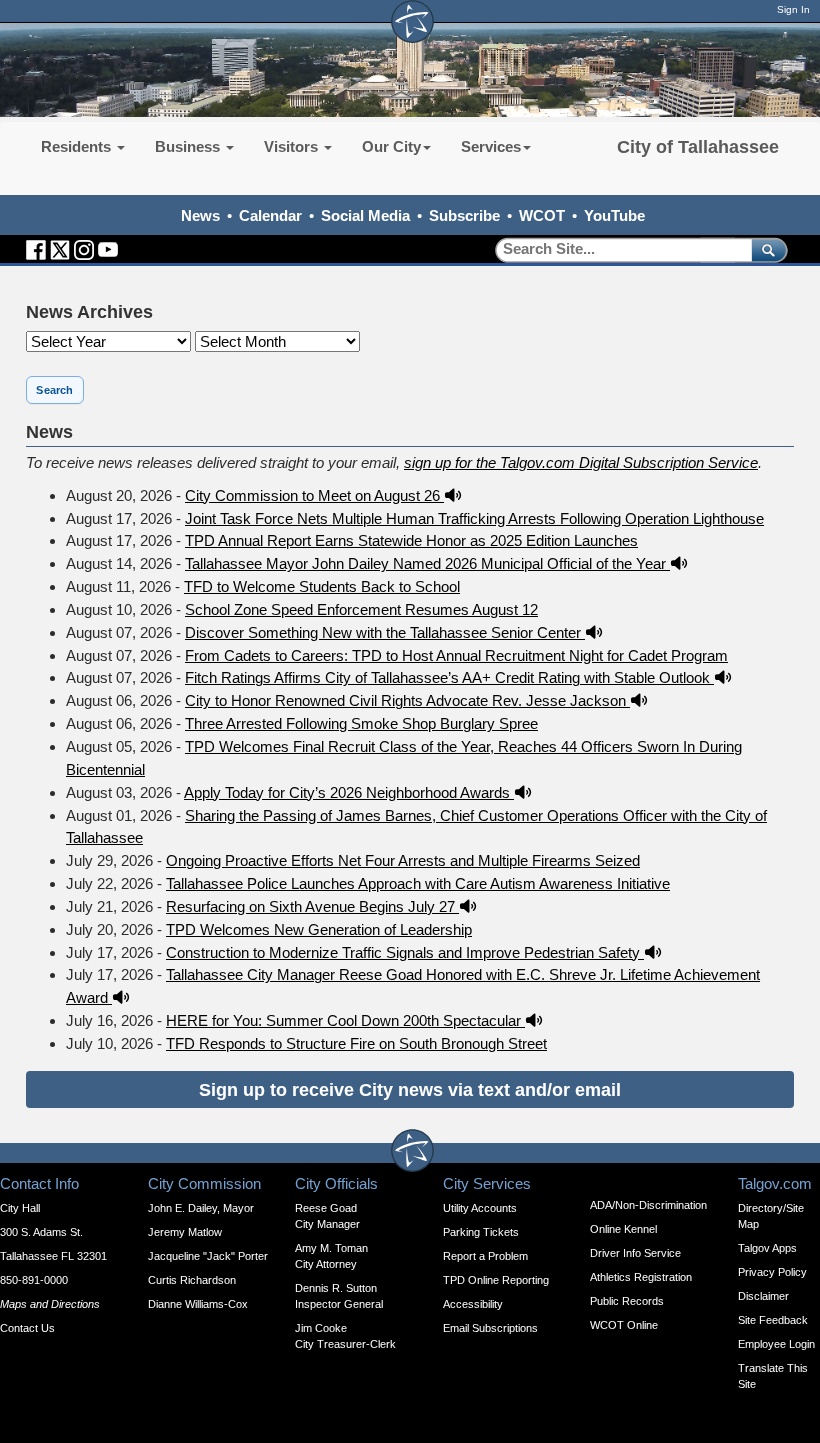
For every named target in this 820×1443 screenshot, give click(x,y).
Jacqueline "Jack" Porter (208, 1256)
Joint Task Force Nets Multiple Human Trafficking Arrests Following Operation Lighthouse (474, 518)
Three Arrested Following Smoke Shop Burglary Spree (361, 723)
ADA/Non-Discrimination (648, 1205)
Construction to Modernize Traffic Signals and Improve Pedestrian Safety (405, 952)
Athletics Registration (641, 1277)
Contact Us (27, 1328)
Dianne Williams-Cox (198, 1304)
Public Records (627, 1301)
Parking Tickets (481, 1232)
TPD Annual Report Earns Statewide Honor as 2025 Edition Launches (411, 540)
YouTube (614, 215)
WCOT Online (624, 1325)
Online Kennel (623, 1229)
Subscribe (464, 215)
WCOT (542, 215)
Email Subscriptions (490, 1328)
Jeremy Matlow (185, 1232)
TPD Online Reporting (496, 1280)
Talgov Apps (767, 1248)
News (200, 215)
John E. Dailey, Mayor (201, 1208)
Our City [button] (391, 146)
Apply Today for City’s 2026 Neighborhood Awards (349, 792)
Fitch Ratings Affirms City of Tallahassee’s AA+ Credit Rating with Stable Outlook (449, 677)
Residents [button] (78, 146)
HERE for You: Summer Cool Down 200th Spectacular (345, 1020)
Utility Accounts (480, 1208)
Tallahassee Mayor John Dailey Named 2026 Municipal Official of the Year (427, 563)
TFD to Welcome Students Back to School (322, 586)
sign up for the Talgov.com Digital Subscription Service (581, 462)
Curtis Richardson (192, 1280)
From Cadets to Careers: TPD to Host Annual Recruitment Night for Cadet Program (456, 655)
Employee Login (776, 1344)
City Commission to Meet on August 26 (314, 495)
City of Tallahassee (698, 147)
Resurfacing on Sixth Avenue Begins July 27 (312, 906)
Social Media (365, 215)
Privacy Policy (772, 1272)
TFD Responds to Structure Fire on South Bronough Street (356, 1043)
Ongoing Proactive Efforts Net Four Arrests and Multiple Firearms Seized (403, 860)
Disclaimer (763, 1296)
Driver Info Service (635, 1253)
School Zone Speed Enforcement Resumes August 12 (361, 609)
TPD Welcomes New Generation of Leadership (319, 929)
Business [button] (189, 146)
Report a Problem (485, 1256)
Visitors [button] (293, 146)
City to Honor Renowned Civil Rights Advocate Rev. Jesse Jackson (407, 700)
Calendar (270, 215)
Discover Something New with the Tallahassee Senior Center (385, 632)
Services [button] (491, 146)
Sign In (793, 9)
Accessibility (473, 1304)
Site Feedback (773, 1320)
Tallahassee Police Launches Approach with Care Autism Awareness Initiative (418, 883)
